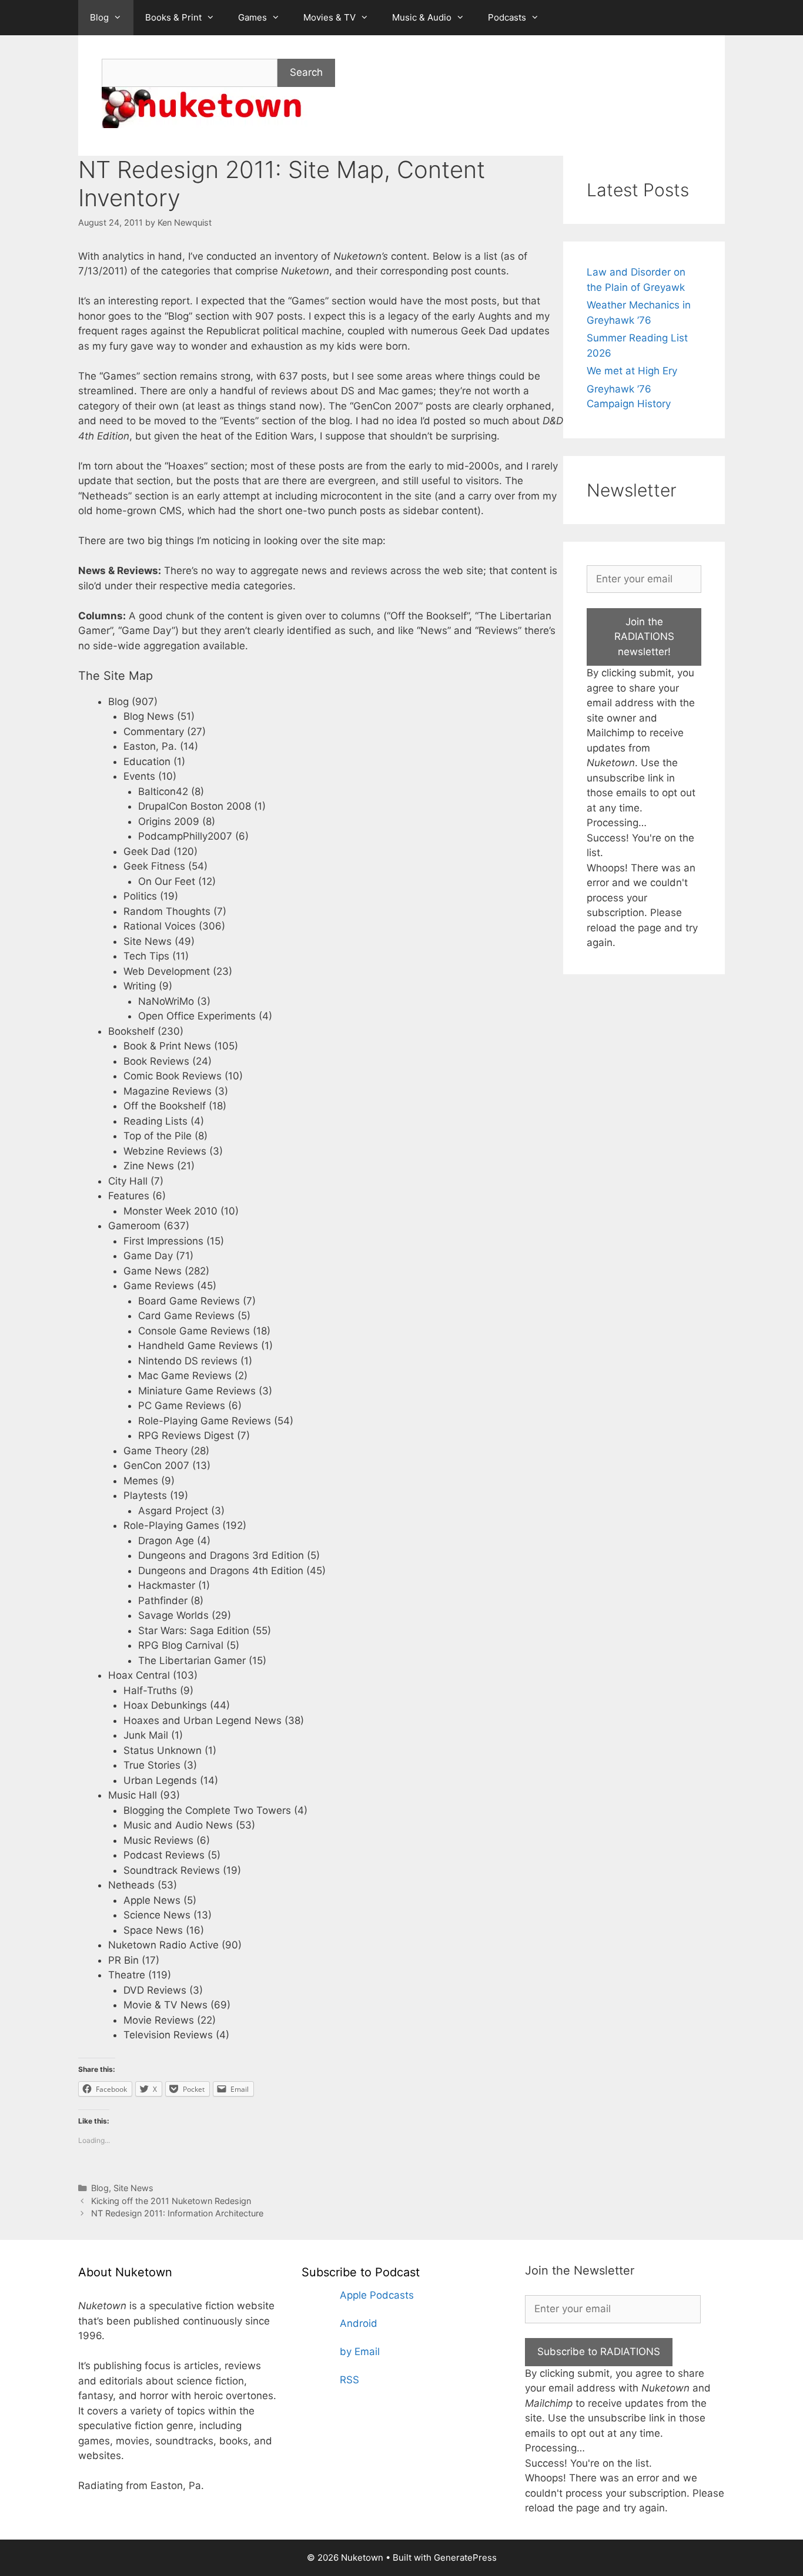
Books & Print (173, 17)
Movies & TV (329, 17)
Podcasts (507, 17)
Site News (133, 2188)
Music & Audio (422, 17)
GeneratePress (465, 2557)
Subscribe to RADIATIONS (599, 2352)
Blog (99, 17)
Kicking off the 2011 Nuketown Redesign (171, 2201)
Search (306, 72)
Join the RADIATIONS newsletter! (644, 637)
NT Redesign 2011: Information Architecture (177, 2213)
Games (252, 17)
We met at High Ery (632, 371)
